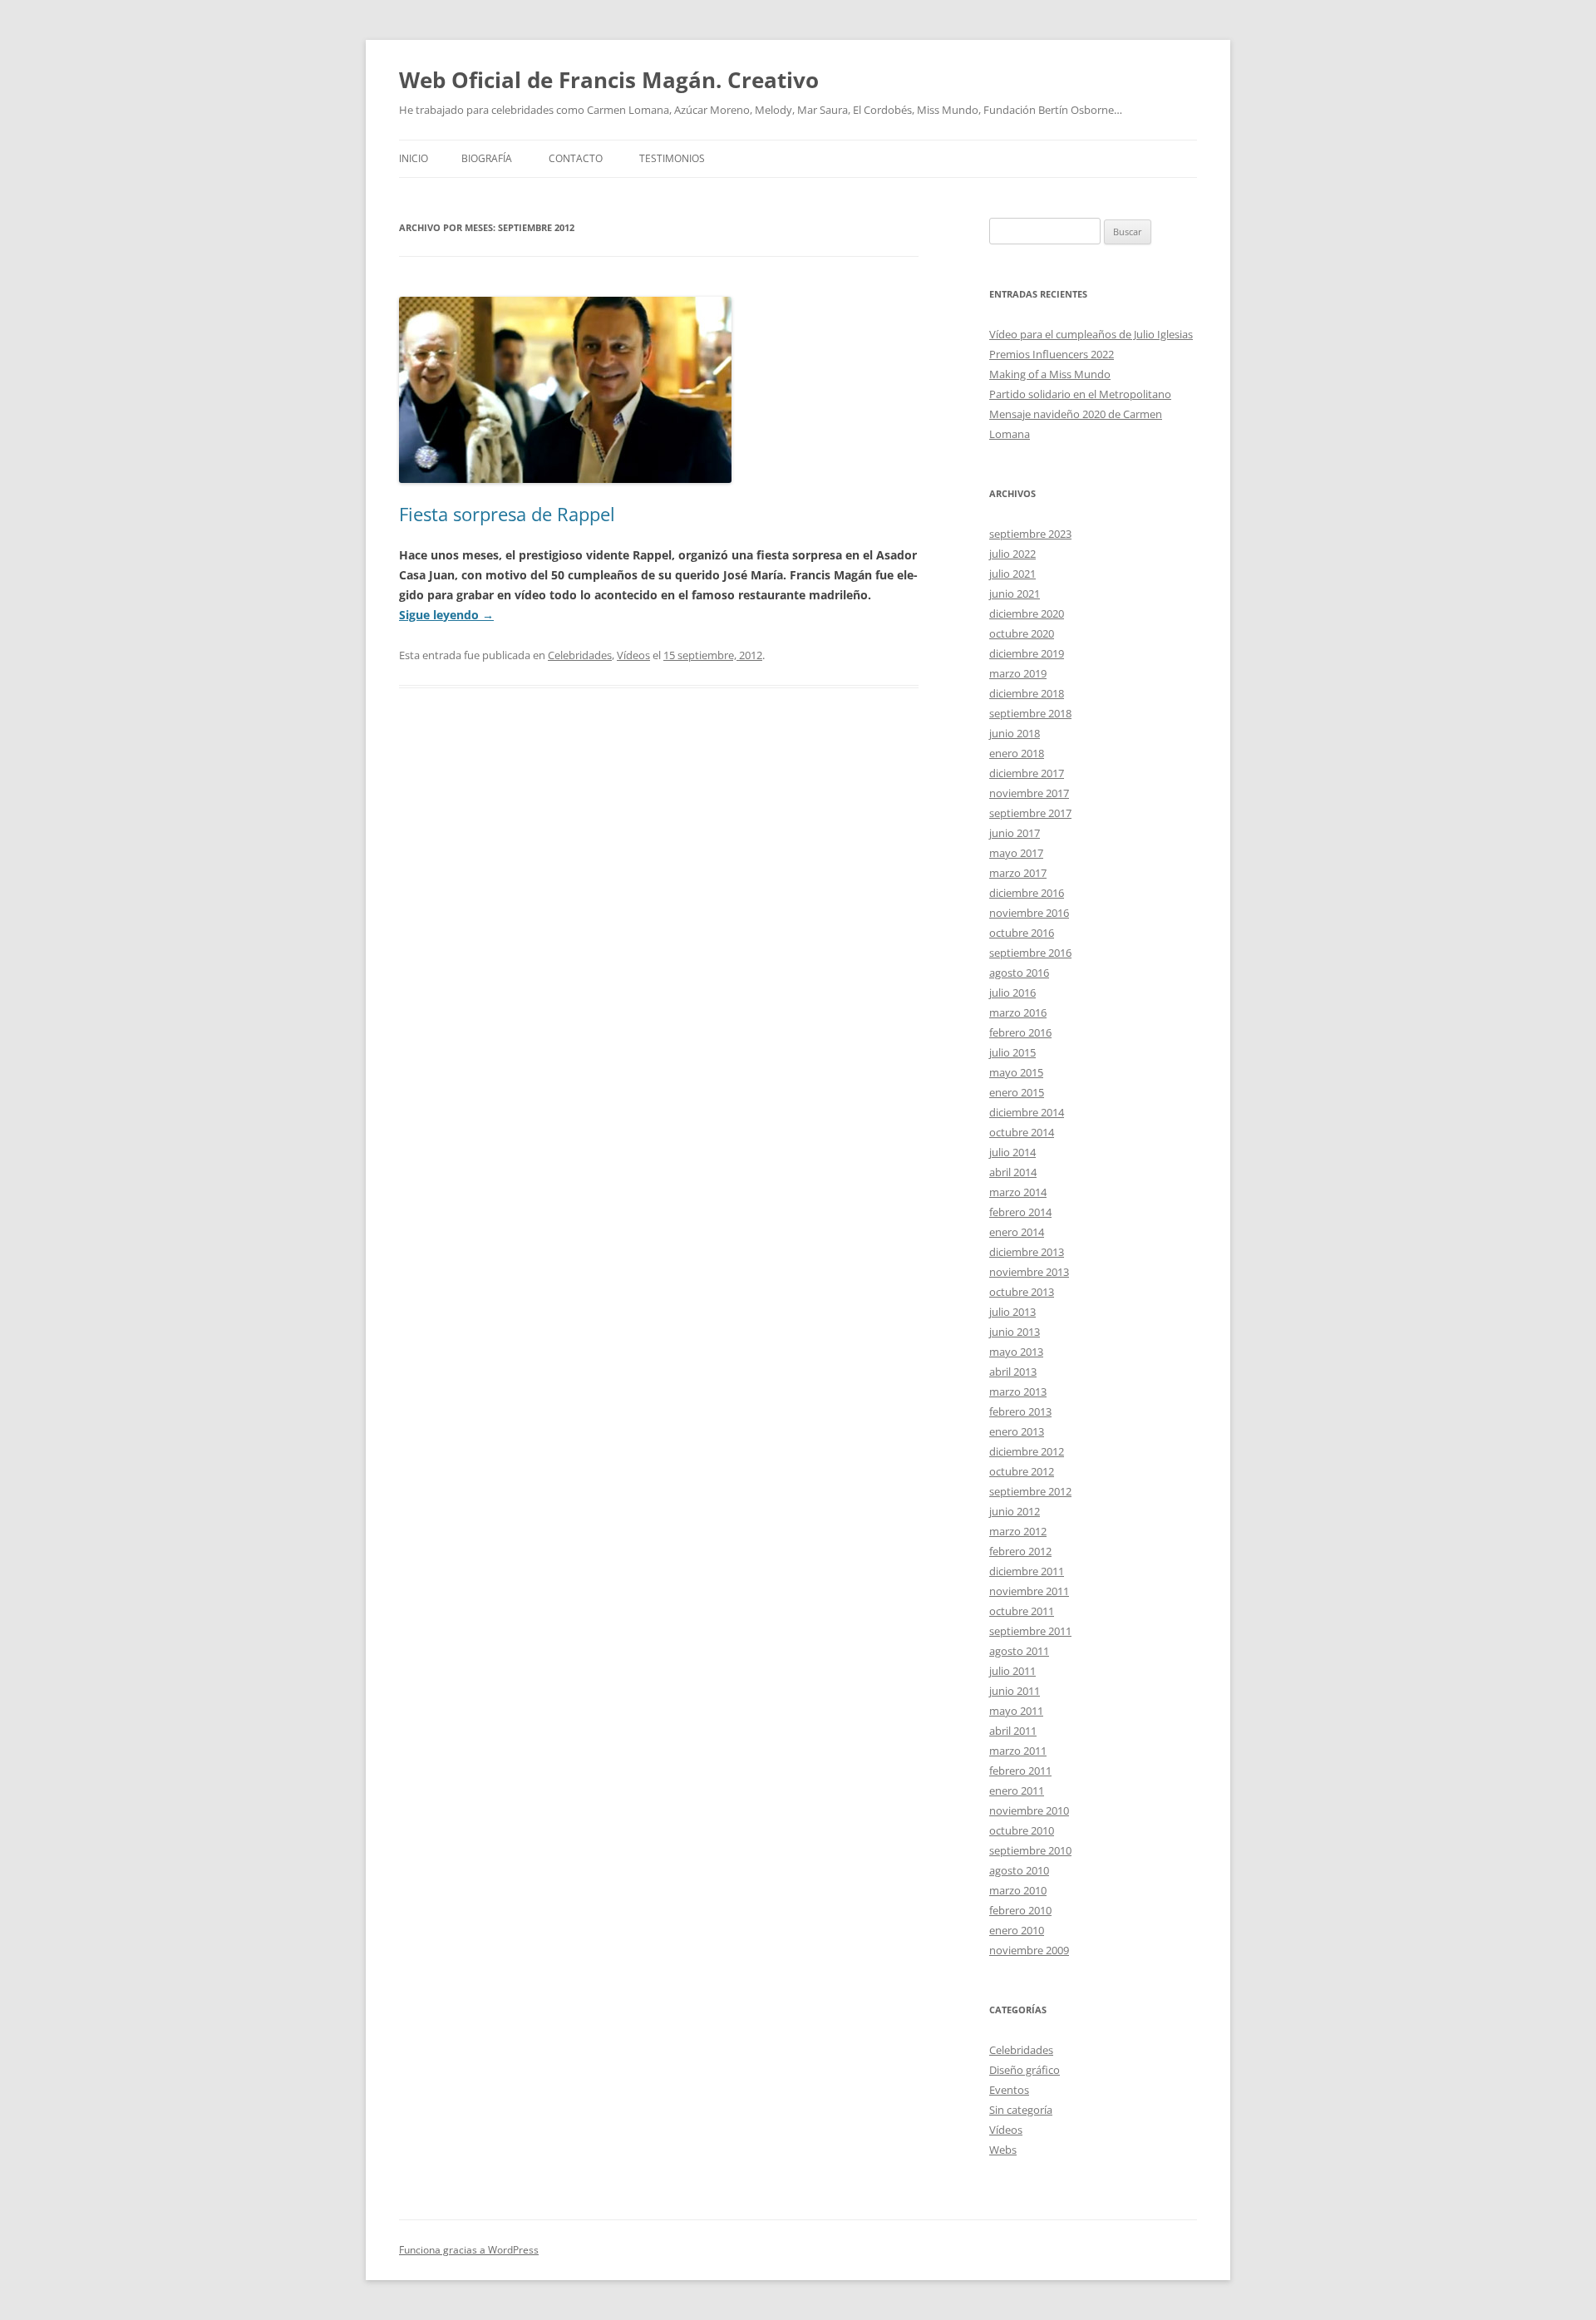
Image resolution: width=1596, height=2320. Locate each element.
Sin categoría (1021, 2110)
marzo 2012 (1018, 1531)
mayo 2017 (1016, 853)
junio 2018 (1015, 733)
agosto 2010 (1019, 1870)
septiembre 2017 (1030, 813)
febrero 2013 (1020, 1411)
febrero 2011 (1020, 1771)
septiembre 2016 (1030, 953)
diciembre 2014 (1027, 1112)
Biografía (487, 158)
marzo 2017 (1018, 873)
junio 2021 (1015, 594)
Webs (1003, 2150)
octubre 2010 (1022, 1830)
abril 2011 (1013, 1731)
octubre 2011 (1022, 1611)
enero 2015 (1017, 1092)
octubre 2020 (1022, 633)
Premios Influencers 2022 (1052, 354)
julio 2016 (1012, 993)
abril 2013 (1013, 1372)
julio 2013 (1012, 1312)
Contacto (576, 158)
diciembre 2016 (1027, 893)
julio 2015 (1012, 1052)
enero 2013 (1017, 1431)
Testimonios (672, 158)
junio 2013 (1015, 1332)
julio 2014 (1012, 1152)
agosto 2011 (1019, 1651)
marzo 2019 (1018, 673)
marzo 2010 (1018, 1890)
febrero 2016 (1020, 1032)
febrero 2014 (1020, 1212)
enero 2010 (1017, 1930)
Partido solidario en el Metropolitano (1080, 394)
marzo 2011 (1018, 1751)
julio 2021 (1012, 574)
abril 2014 (1013, 1172)
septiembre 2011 (1030, 1631)
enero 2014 (1017, 1232)
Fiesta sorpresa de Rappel (507, 514)
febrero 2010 (1020, 1910)
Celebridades (580, 655)
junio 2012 (1015, 1511)
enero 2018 (1017, 753)
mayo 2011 (1016, 1711)
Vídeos (633, 655)
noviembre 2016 (1029, 913)
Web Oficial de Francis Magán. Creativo (609, 80)
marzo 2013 (1018, 1392)
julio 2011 (1012, 1671)
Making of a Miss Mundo (1050, 374)
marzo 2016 (1018, 1012)
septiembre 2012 (1030, 1491)
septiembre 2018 (1030, 713)
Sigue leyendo (446, 615)
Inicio (414, 158)
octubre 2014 (1022, 1132)
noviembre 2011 (1029, 1591)
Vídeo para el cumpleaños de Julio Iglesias (1091, 334)
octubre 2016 (1022, 933)
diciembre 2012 (1027, 1451)
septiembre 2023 (1030, 534)
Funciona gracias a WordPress (469, 2250)
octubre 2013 (1022, 1292)
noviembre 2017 (1029, 793)
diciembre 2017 (1027, 773)
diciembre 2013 (1027, 1252)
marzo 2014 (1018, 1192)
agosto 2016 (1019, 973)
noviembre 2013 (1029, 1272)
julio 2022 (1012, 554)
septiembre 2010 (1030, 1850)
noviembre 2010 (1029, 1810)
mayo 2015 (1016, 1072)
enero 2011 (1017, 1790)
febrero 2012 (1020, 1551)
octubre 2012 (1022, 1471)
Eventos (1009, 2090)
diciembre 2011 (1027, 1571)
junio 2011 (1015, 1691)
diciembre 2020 (1027, 613)
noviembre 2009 (1029, 1950)
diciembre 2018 (1027, 693)
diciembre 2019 (1027, 653)
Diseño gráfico (1025, 2070)
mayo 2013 (1016, 1352)
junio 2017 (1015, 833)
